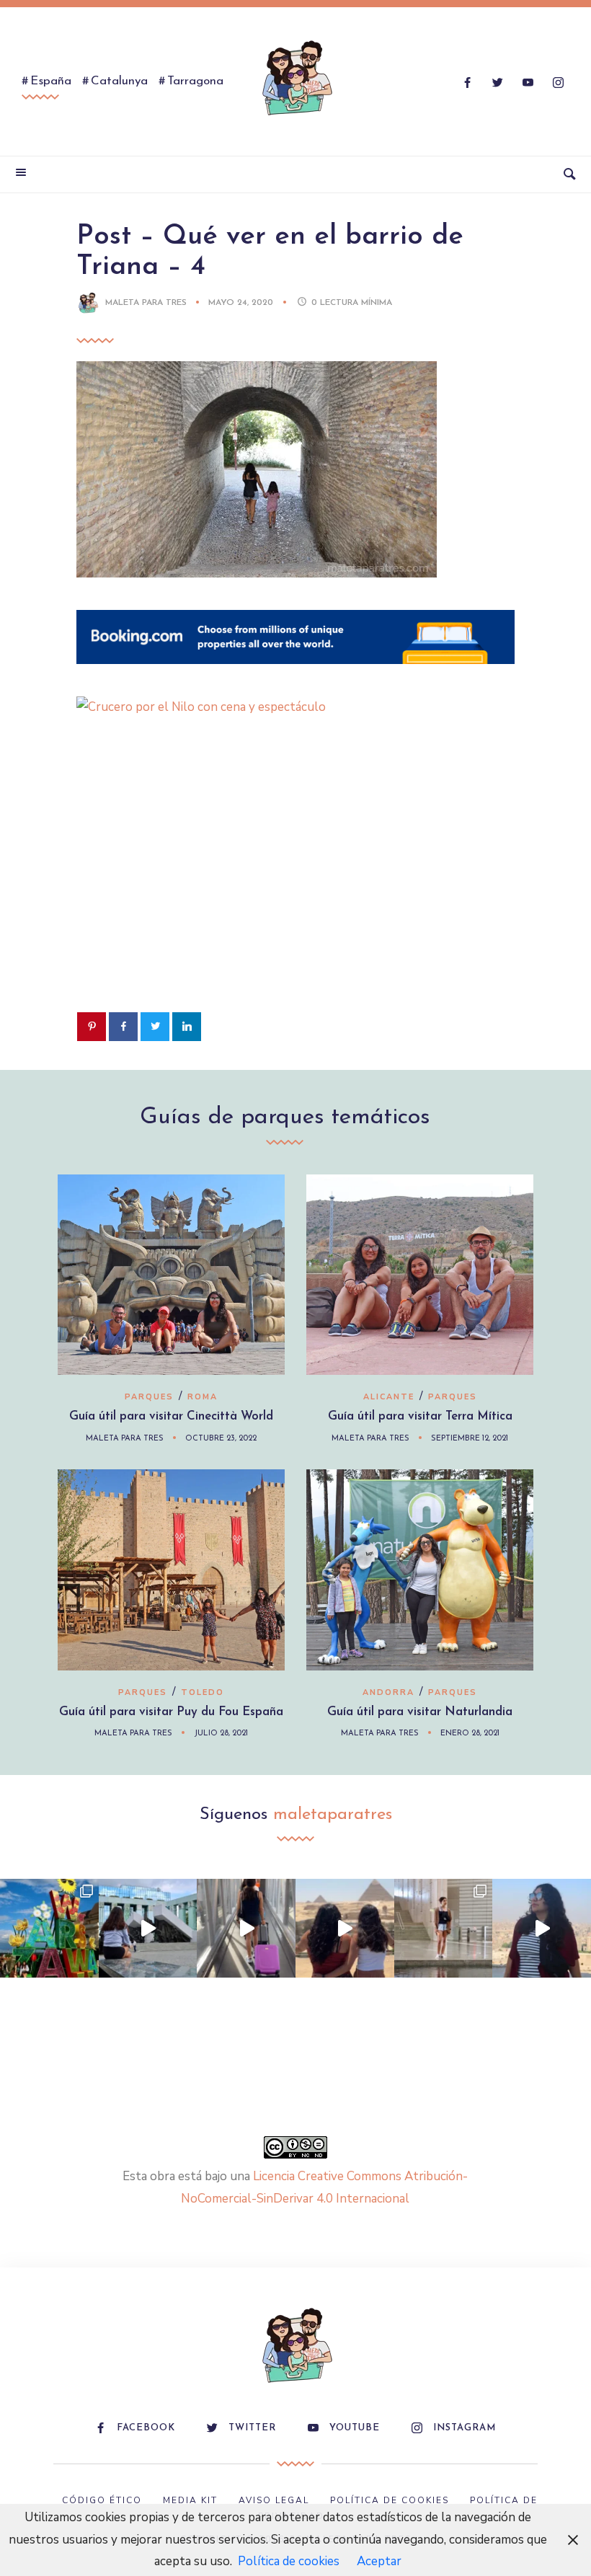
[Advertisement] (295, 887)
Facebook (146, 2428)
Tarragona (195, 81)
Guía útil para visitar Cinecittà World (171, 1416)
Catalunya (119, 81)
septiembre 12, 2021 (470, 1439)
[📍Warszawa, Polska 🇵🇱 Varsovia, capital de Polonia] (49, 1928)
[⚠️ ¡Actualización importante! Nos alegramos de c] (444, 1928)
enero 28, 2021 (470, 1734)
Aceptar (379, 2561)
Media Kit (190, 2500)
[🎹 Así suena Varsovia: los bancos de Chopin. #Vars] (148, 1928)
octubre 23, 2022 (221, 1439)
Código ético (102, 2500)
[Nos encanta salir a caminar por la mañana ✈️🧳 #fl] (246, 1928)
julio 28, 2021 (221, 1734)
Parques (149, 1397)
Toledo (203, 1692)
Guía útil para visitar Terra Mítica (420, 1416)
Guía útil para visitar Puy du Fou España (171, 1712)
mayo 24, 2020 (242, 303)
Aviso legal (274, 2500)
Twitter (252, 2428)
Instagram (465, 2428)
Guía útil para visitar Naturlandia (420, 1712)
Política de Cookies (390, 2500)
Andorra (388, 1692)
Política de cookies (289, 2561)
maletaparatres (333, 1815)
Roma (203, 1397)
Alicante (389, 1397)
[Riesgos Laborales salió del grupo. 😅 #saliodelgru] (542, 1928)
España (51, 81)
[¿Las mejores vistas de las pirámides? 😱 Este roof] (345, 1928)
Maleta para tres (146, 303)
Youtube (355, 2428)
